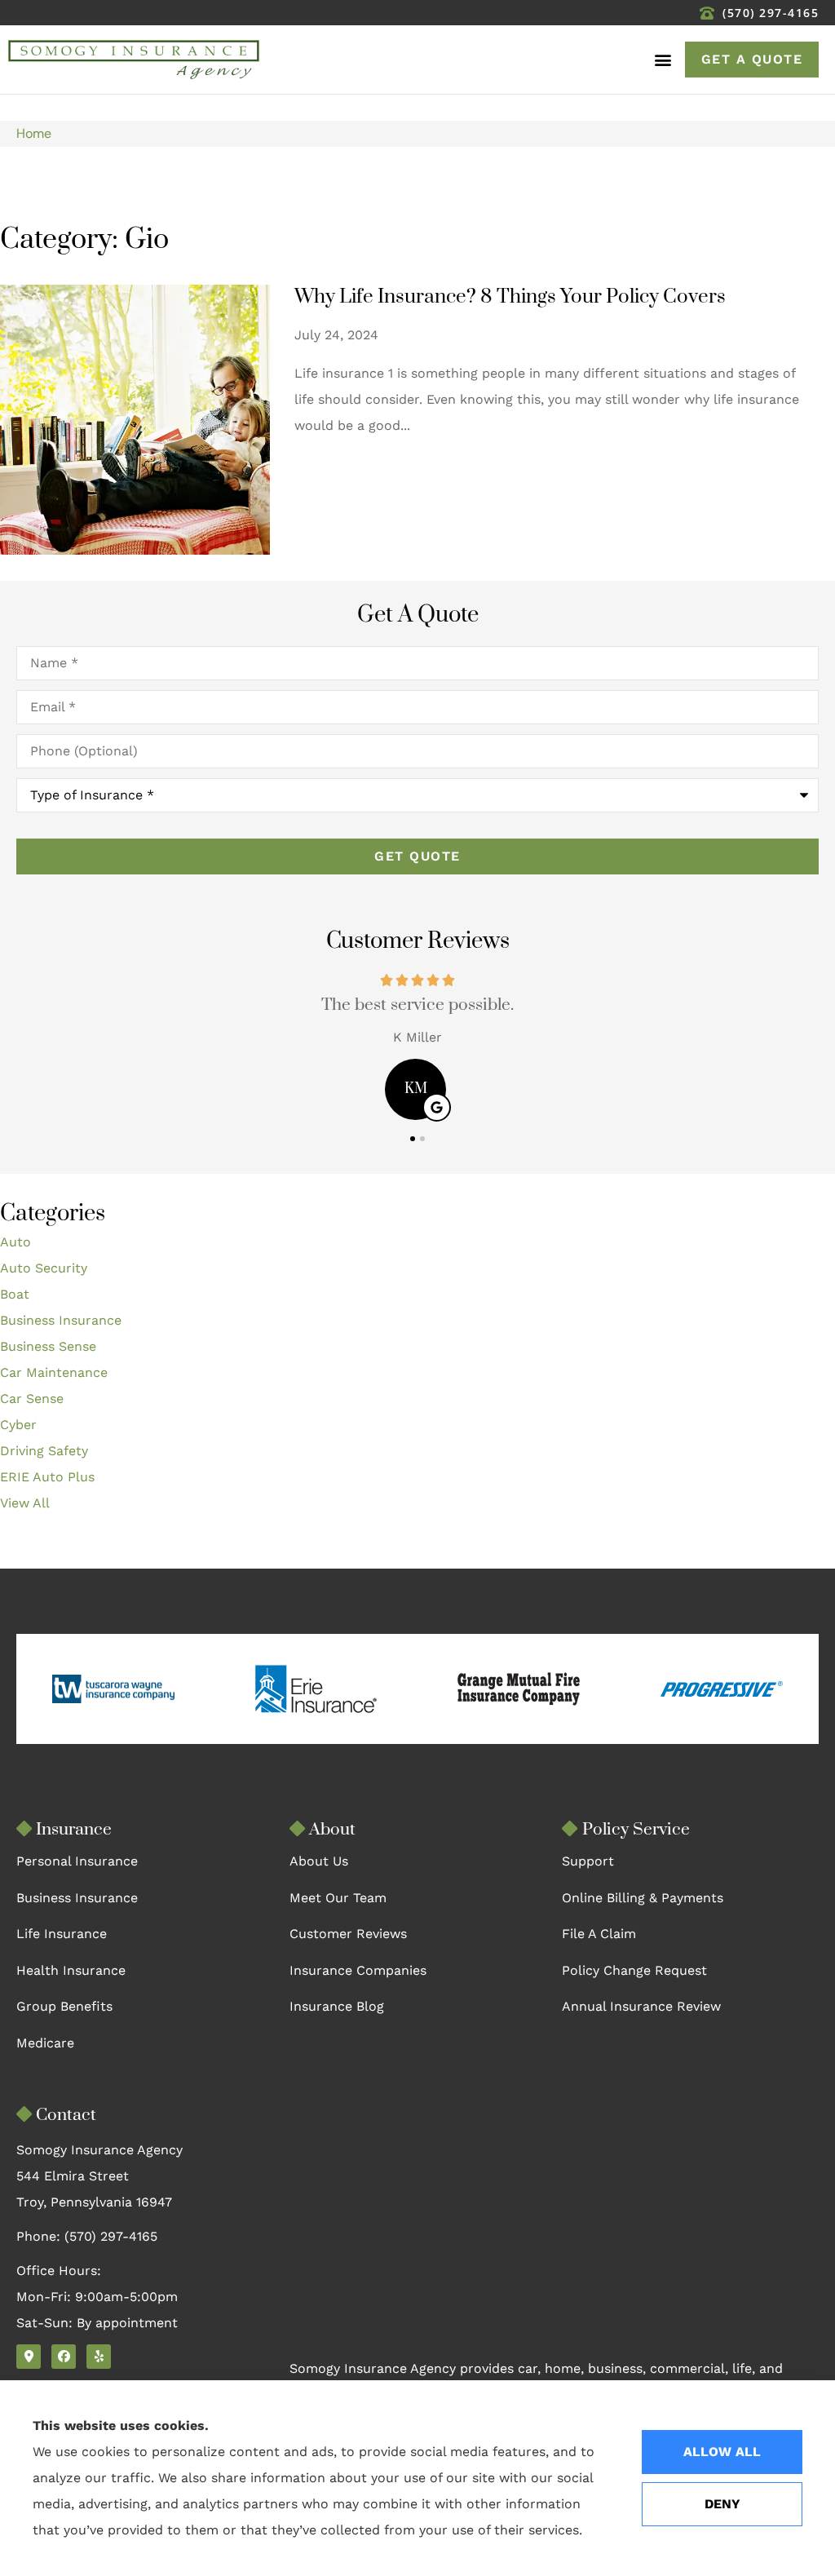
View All (25, 1503)
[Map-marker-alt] (29, 2357)
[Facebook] (64, 2357)
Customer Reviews (348, 1934)
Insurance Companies (358, 1970)
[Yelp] (99, 2357)
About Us (319, 1861)
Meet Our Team (338, 1898)
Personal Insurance (77, 1861)
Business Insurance (77, 1898)
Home (34, 133)
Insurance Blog (337, 2006)
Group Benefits (64, 2006)
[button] (663, 60)
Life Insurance (62, 1934)
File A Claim (599, 1934)
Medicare (45, 2043)
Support (588, 1861)
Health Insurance (71, 1970)
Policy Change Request (634, 1970)
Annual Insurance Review (641, 2006)
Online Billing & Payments (643, 1898)
